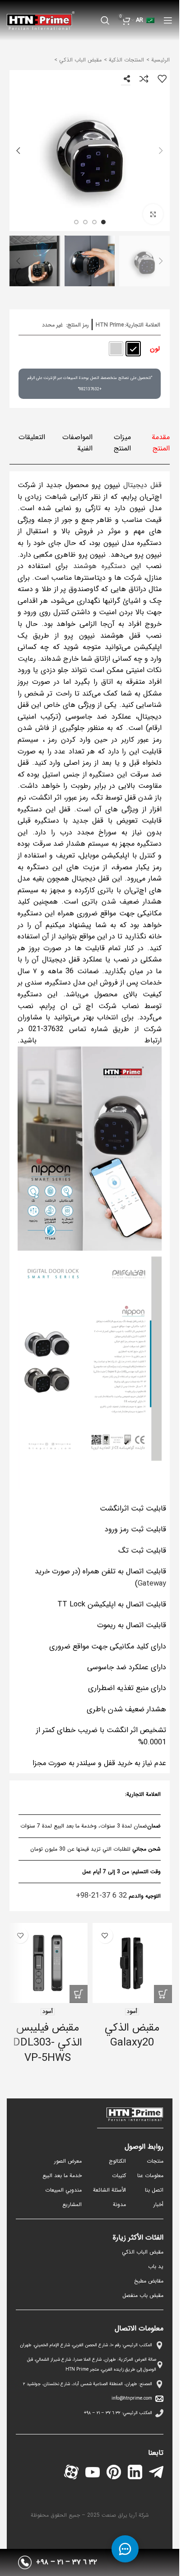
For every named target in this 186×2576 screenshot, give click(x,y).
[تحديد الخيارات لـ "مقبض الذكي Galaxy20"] (163, 1994)
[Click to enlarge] (153, 214)
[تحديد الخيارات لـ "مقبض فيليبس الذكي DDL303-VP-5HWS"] (79, 1994)
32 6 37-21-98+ (101, 1896)
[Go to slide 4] (76, 222)
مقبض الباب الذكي (79, 60)
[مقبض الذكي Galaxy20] (133, 1963)
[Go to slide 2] (94, 222)
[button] (161, 151)
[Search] (105, 20)
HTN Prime (110, 325)
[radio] (133, 349)
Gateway (152, 1584)
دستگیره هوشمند (100, 566)
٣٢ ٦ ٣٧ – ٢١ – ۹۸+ (102, 2413)
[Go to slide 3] (85, 222)
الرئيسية (160, 60)
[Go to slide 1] (103, 222)
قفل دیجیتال (142, 485)
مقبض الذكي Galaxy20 (132, 2036)
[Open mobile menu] (168, 20)
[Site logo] (41, 20)
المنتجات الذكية (126, 60)
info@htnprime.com (132, 2398)
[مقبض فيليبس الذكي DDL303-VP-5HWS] (48, 1963)
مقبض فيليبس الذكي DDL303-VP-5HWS (48, 2043)
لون (155, 349)
